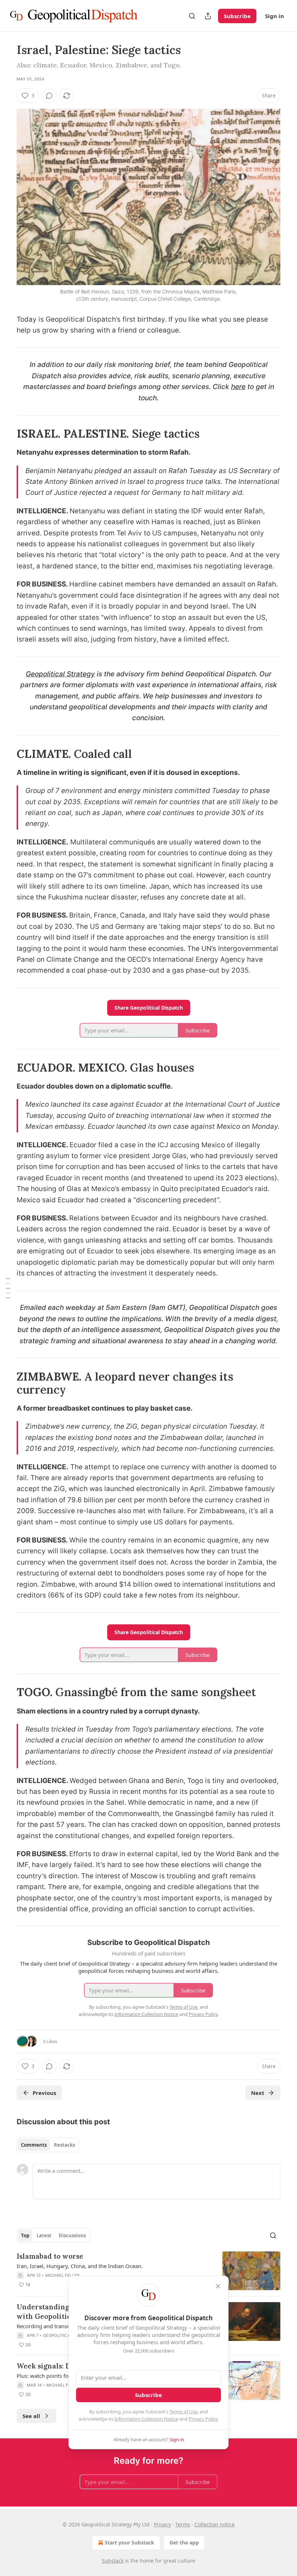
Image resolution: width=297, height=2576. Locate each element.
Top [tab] (25, 2235)
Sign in (275, 16)
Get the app (184, 2542)
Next (258, 2093)
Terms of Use (183, 2412)
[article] (148, 2271)
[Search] (192, 16)
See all (31, 2416)
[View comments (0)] (49, 96)
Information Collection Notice (146, 2419)
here (238, 387)
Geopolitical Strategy (60, 674)
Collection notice (215, 2524)
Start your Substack (129, 2542)
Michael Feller (62, 2275)
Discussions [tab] (72, 2235)
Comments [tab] (34, 2145)
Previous (44, 2093)
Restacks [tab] (64, 2145)
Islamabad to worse (50, 2256)
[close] (218, 2286)
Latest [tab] (44, 2235)
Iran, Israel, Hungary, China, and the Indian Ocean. (80, 2266)
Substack (113, 2561)
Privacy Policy (203, 2419)
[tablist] (48, 2145)
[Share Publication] (208, 16)
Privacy (162, 2524)
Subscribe (237, 16)
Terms (183, 2524)
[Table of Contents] (8, 1288)
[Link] (7, 434)
